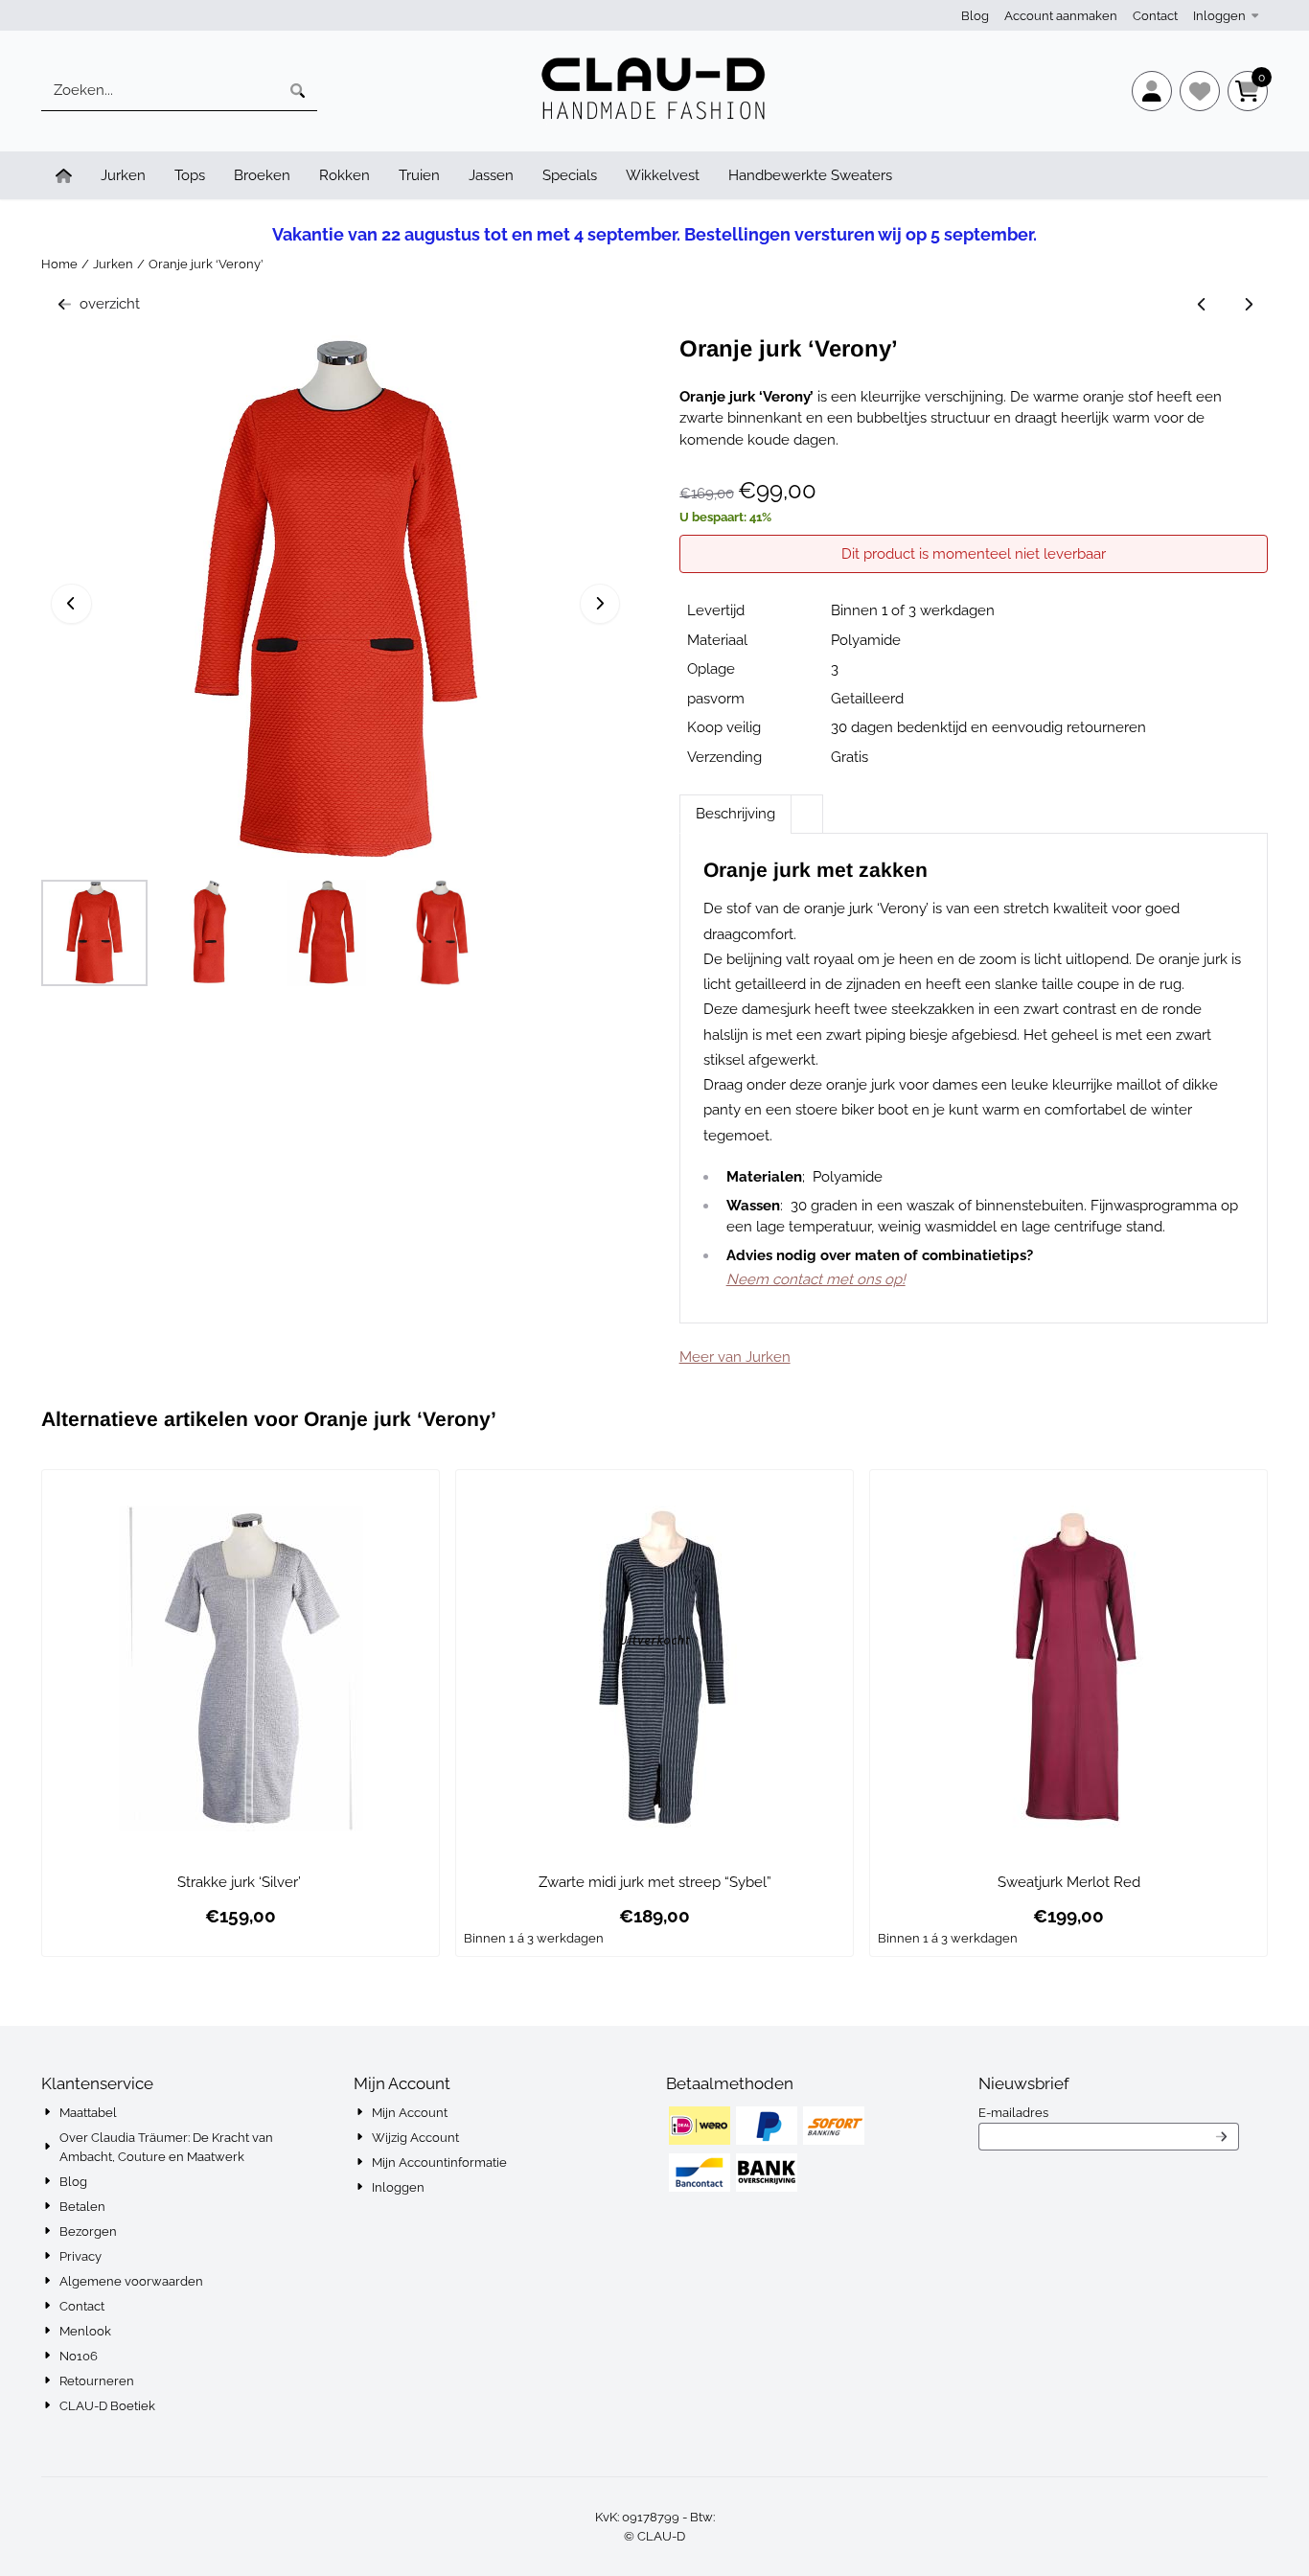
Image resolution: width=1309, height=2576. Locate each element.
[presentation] (807, 803)
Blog (975, 16)
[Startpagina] (64, 175)
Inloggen (1219, 16)
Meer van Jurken (735, 1357)
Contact (1155, 16)
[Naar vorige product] (1202, 304)
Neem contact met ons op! (816, 1279)
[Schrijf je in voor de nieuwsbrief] (1221, 2137)
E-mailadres (1109, 2112)
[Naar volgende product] (1249, 304)
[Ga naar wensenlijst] (1200, 91)
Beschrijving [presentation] (735, 814)
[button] (1152, 91)
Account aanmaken (1061, 16)
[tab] (735, 814)
